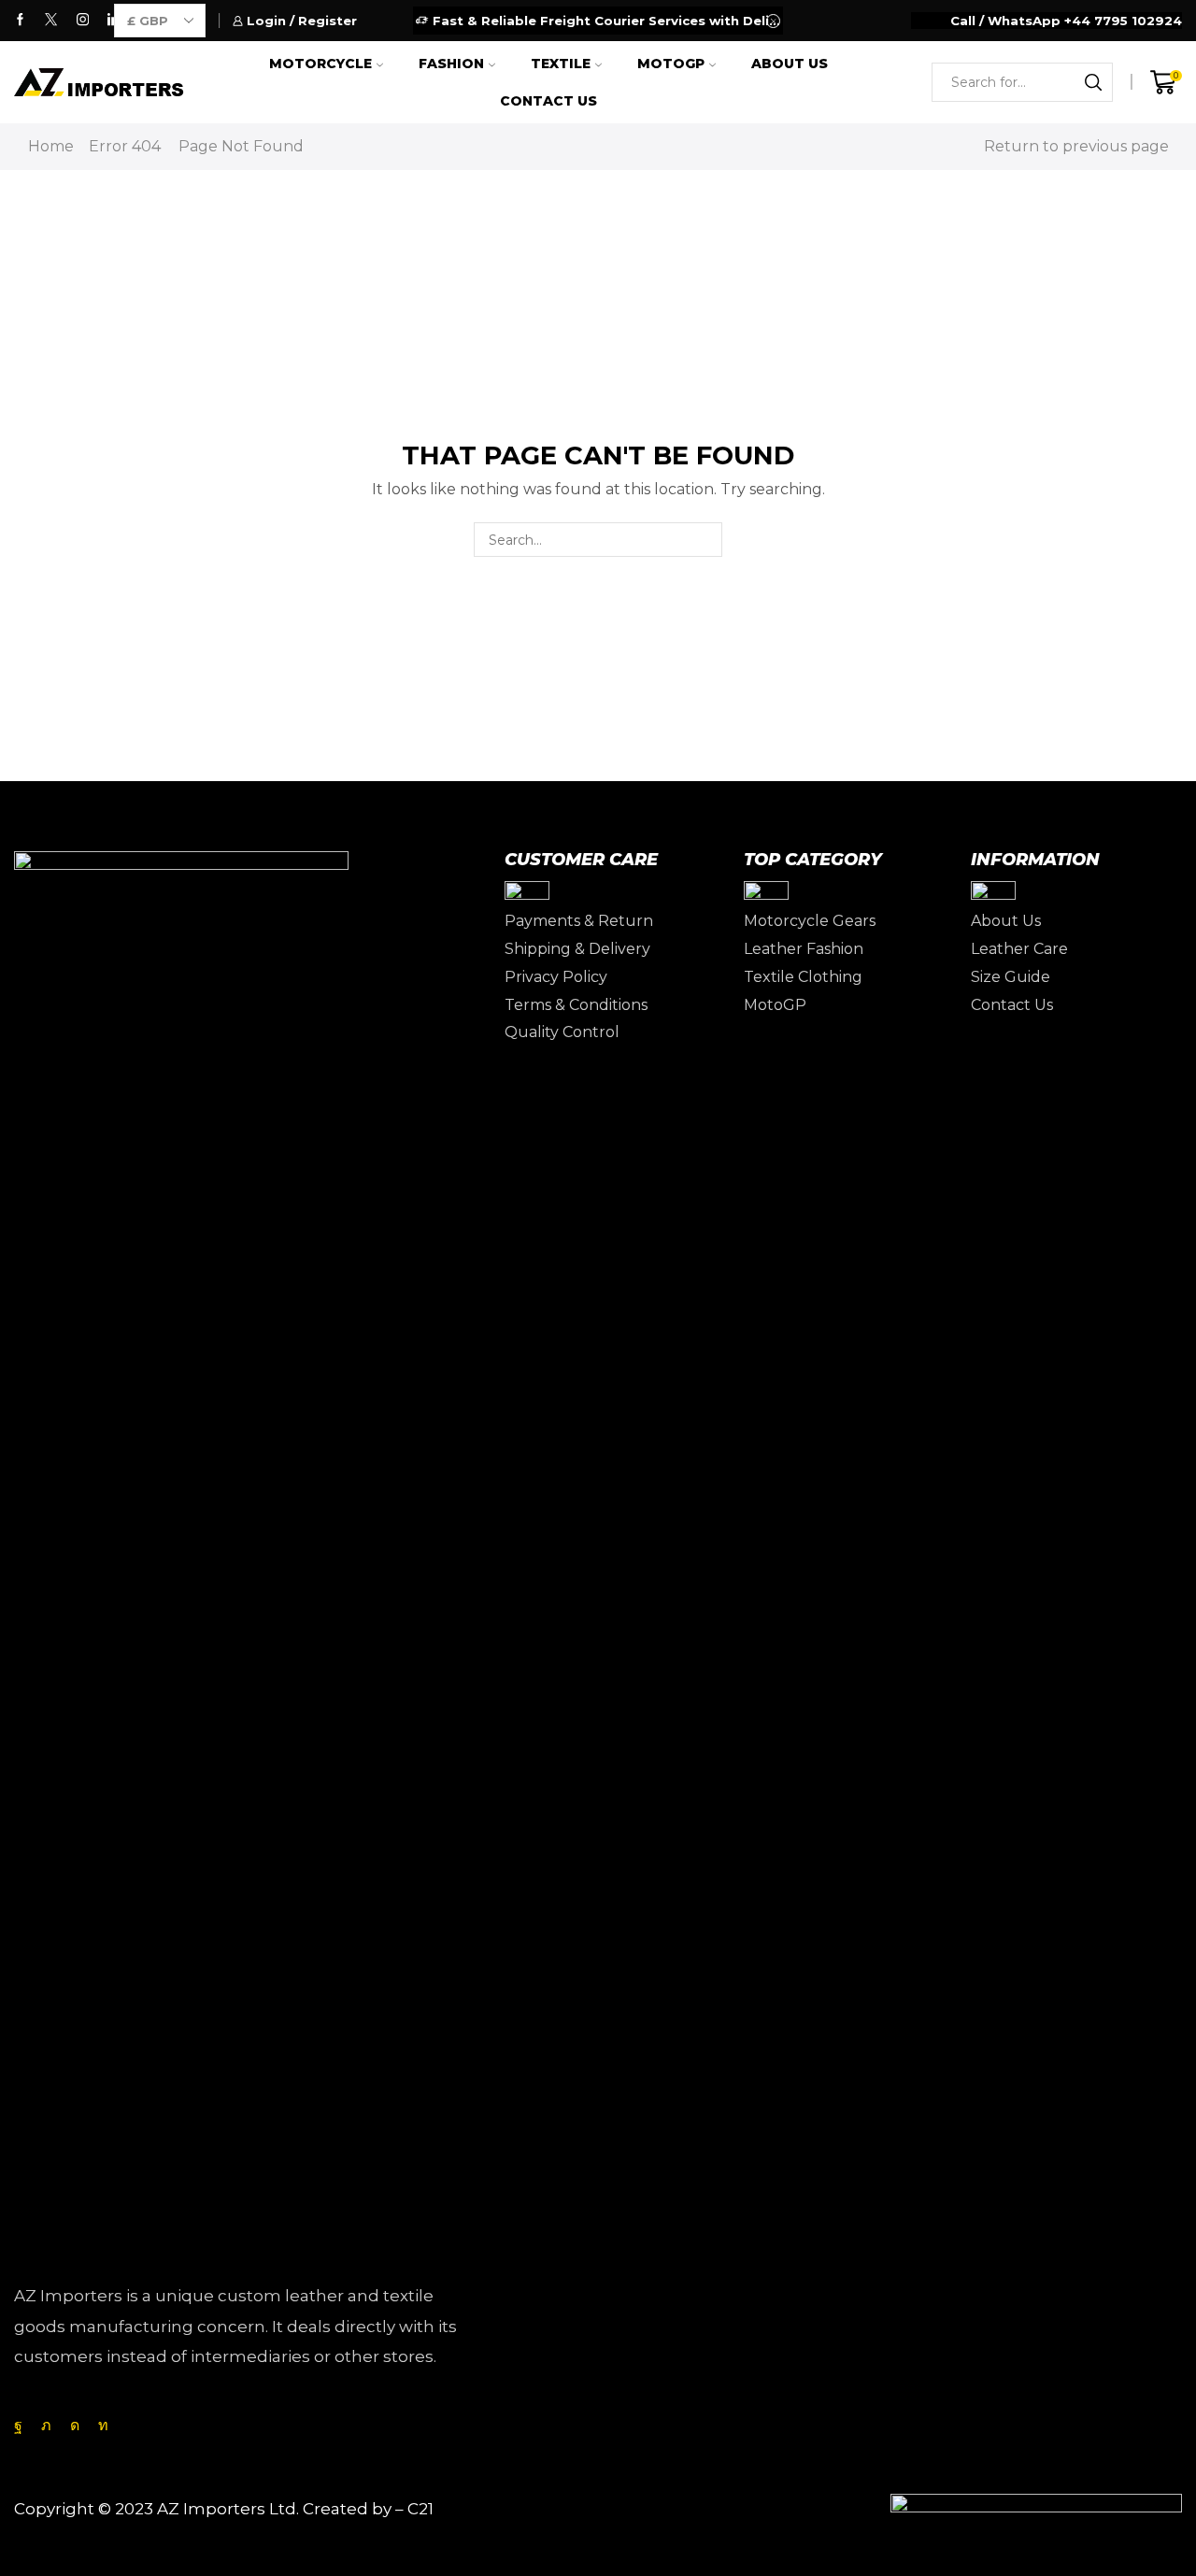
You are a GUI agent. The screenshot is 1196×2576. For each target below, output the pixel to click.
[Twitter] (51, 21)
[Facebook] (20, 21)
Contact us (548, 101)
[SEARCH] (705, 540)
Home (51, 146)
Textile (561, 64)
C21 (420, 2509)
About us (790, 64)
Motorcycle (320, 64)
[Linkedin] (103, 2426)
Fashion (451, 64)
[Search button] (1093, 82)
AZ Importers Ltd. (228, 2509)
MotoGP (671, 64)
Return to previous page (1076, 146)
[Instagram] (83, 21)
